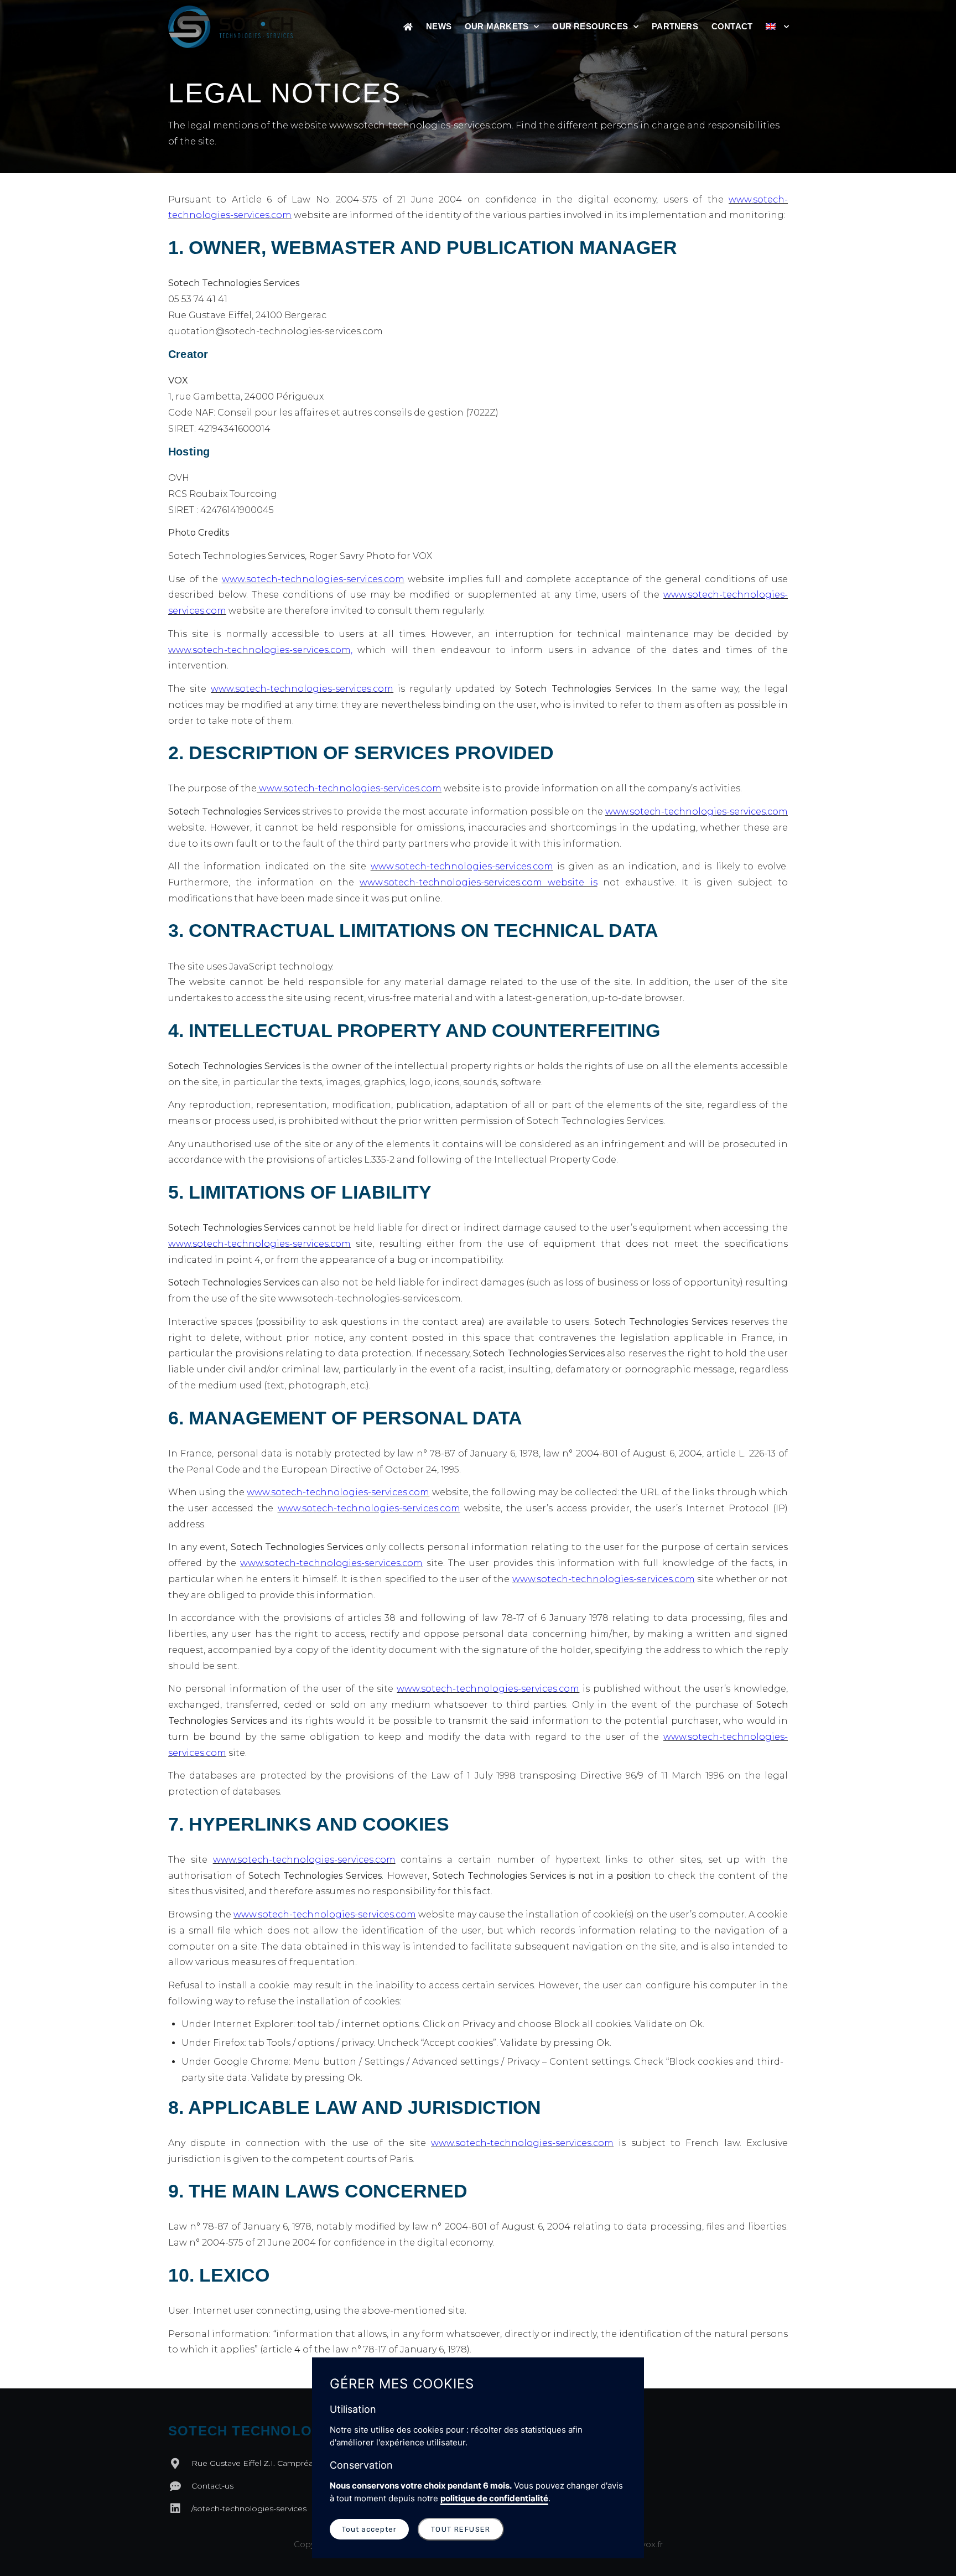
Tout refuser (461, 2529)
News (439, 26)
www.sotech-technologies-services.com (313, 579)
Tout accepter (369, 2529)
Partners (675, 26)
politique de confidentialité (494, 2498)
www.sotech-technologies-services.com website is (478, 882)
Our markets (497, 26)
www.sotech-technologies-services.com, (260, 650)
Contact (732, 26)
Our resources (590, 26)
